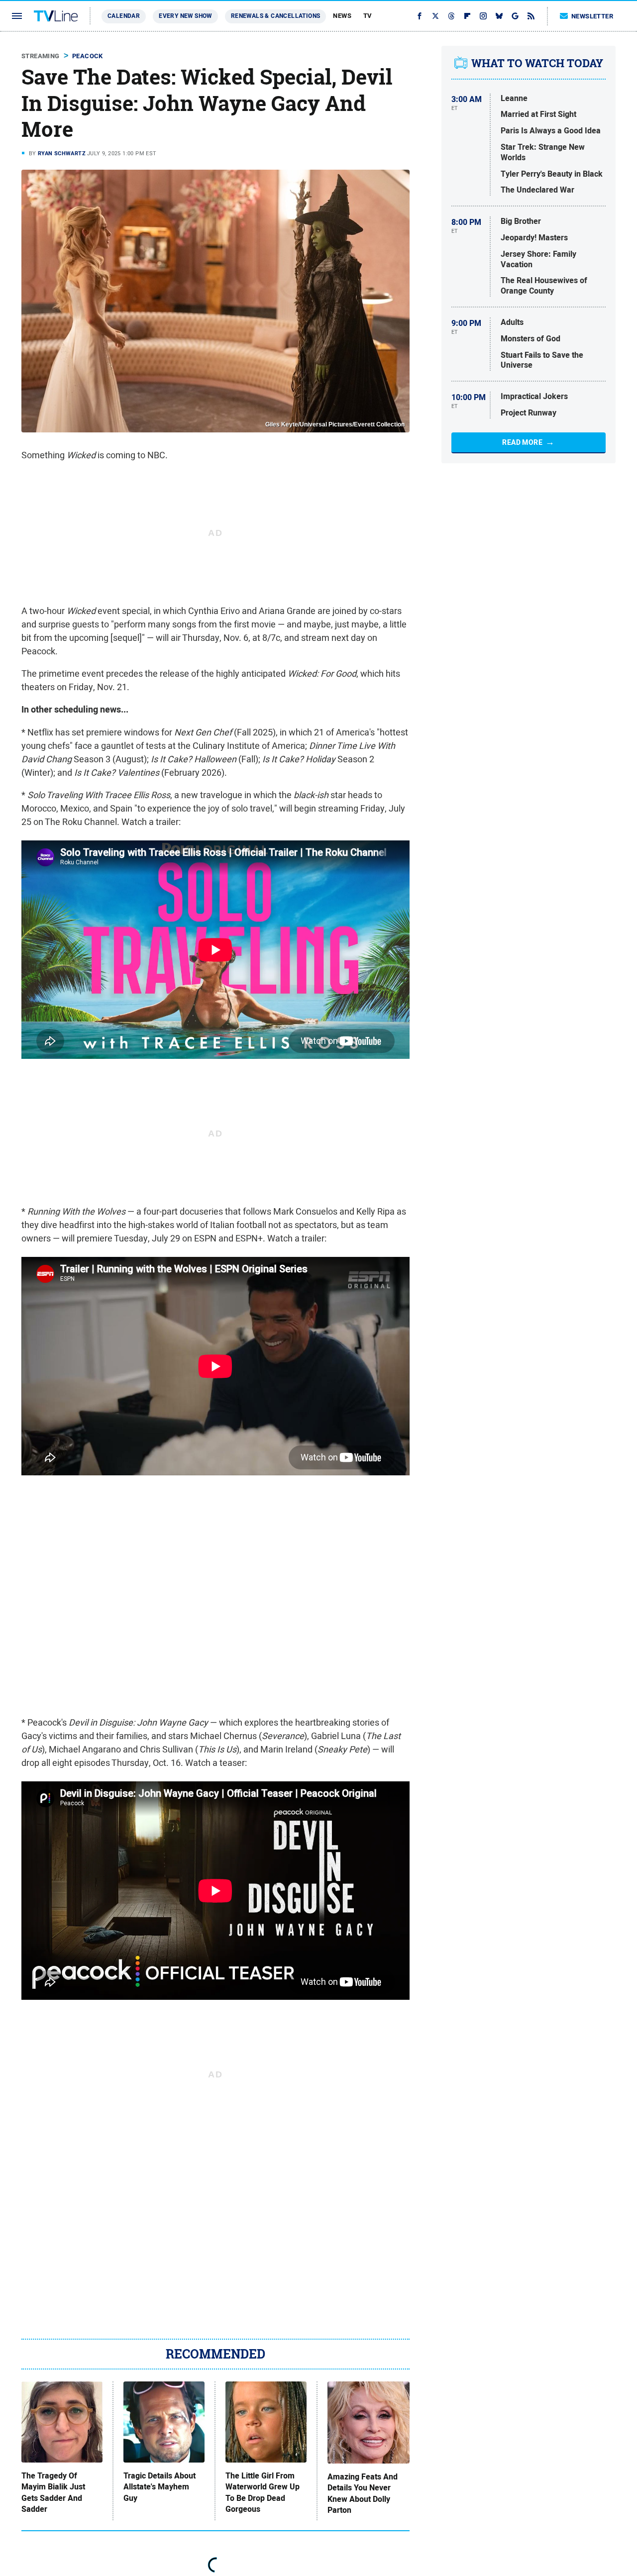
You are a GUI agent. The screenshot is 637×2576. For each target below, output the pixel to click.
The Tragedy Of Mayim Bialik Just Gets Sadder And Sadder (53, 2493)
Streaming (41, 56)
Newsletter (592, 16)
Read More (522, 442)
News (342, 16)
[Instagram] (483, 16)
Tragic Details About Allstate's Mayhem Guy (159, 2487)
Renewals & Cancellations (276, 16)
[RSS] (531, 16)
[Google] (515, 16)
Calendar (124, 16)
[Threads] (451, 16)
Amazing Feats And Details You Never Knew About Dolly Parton (363, 2494)
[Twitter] (435, 16)
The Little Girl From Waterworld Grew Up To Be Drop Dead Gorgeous (263, 2493)
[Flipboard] (467, 16)
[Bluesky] (499, 16)
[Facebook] (420, 16)
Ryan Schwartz (62, 153)
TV (368, 16)
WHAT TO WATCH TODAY (537, 63)
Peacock (88, 56)
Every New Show (185, 16)
